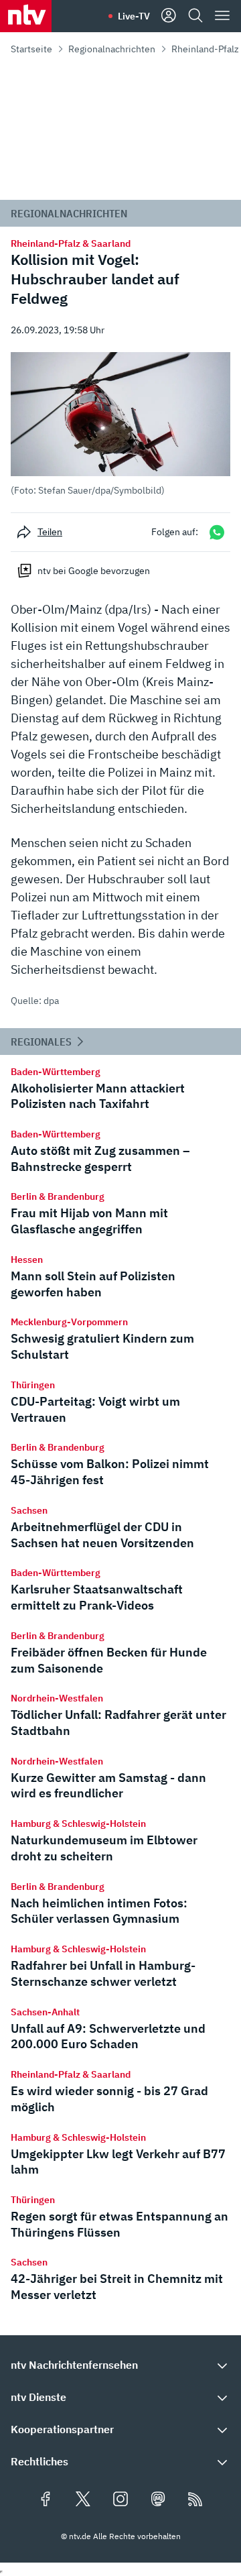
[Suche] (195, 16)
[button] (120, 424)
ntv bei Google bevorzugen (94, 571)
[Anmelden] (169, 16)
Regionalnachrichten (112, 49)
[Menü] (222, 16)
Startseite (31, 49)
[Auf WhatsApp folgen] (217, 532)
